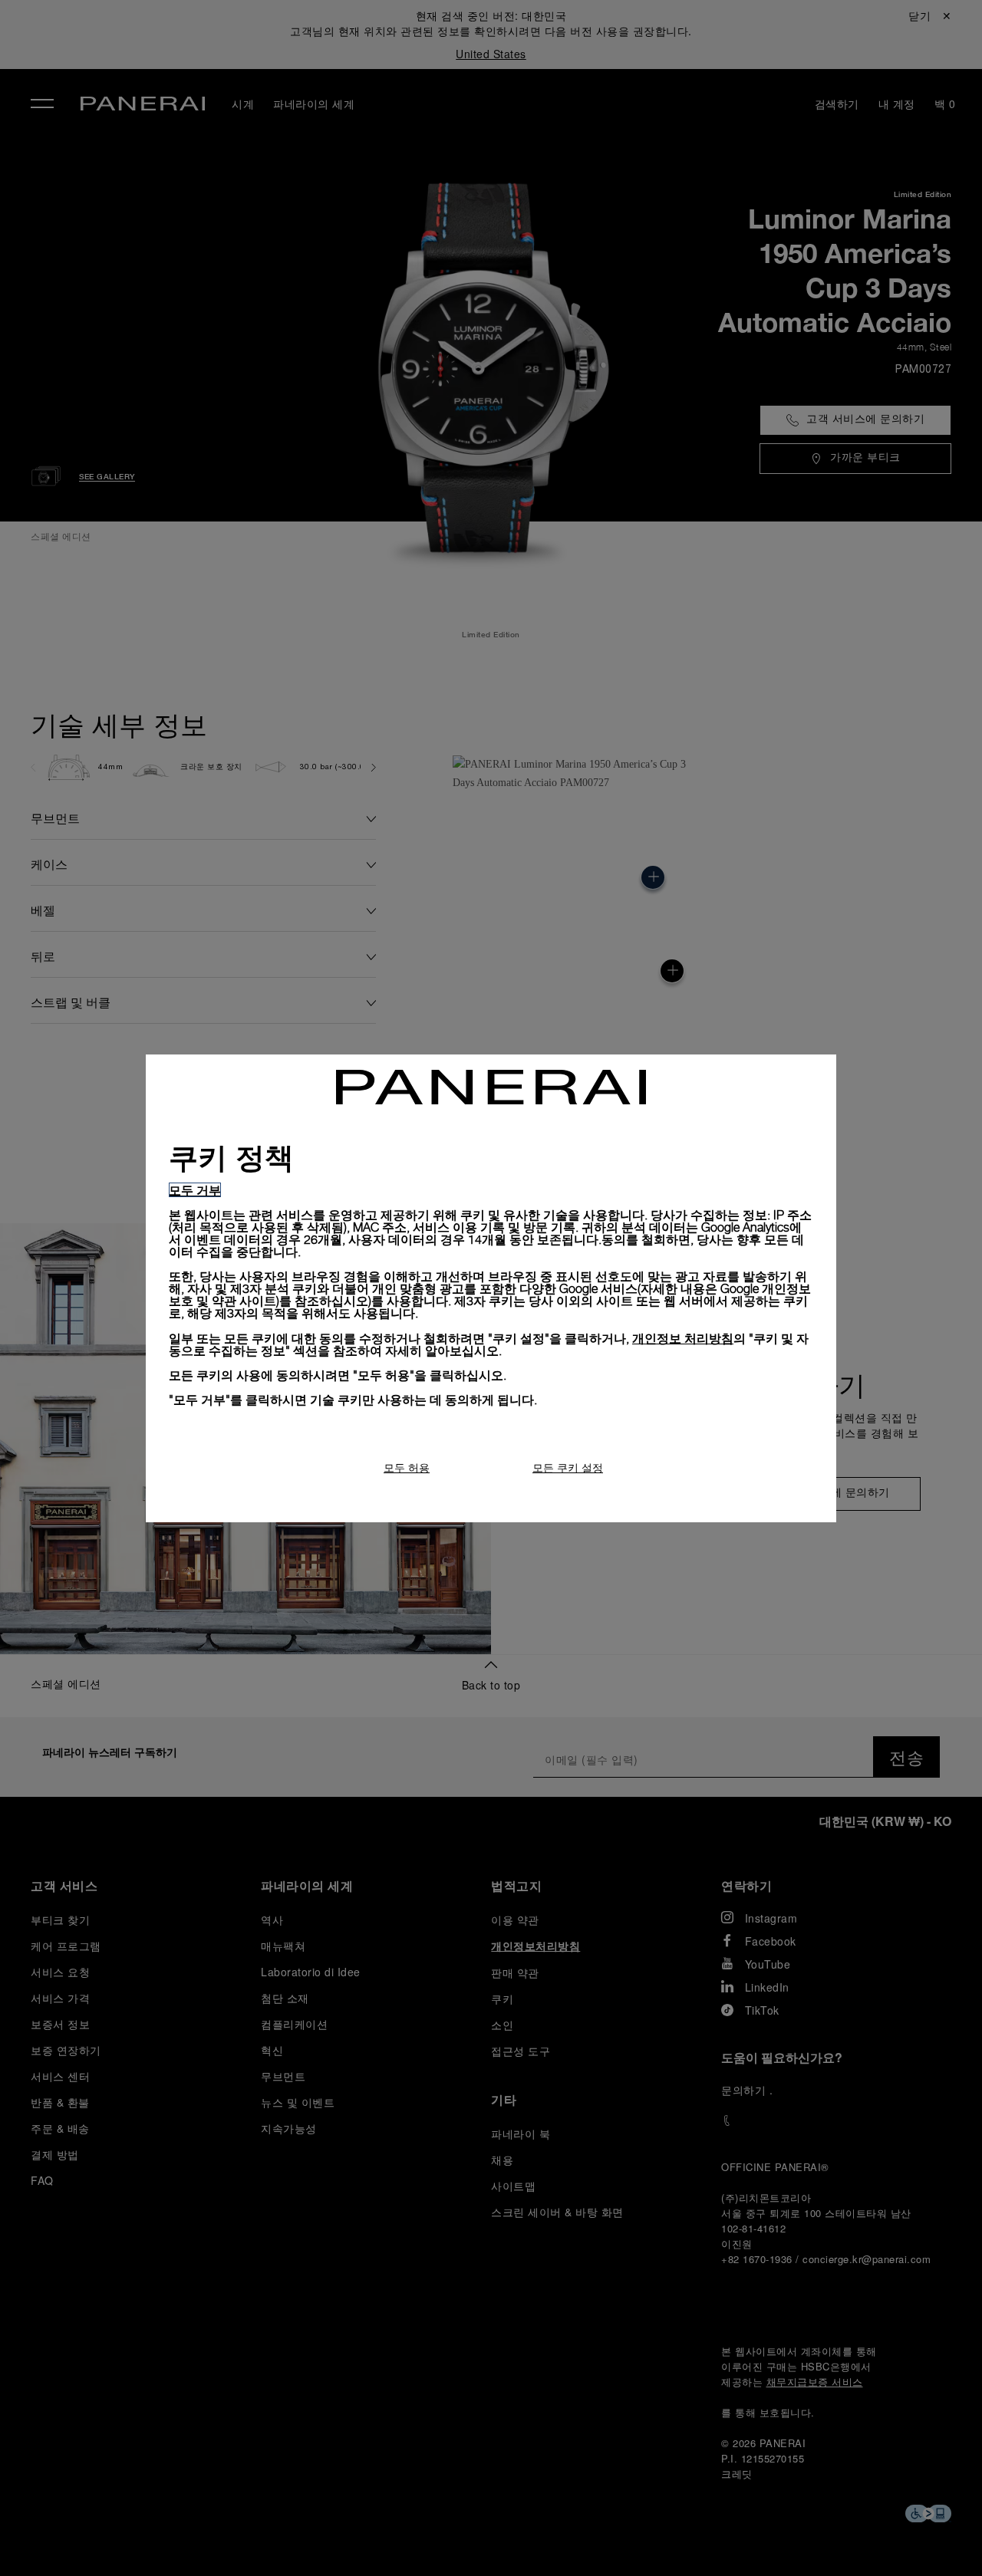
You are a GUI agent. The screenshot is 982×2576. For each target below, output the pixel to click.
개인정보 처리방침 (683, 1338)
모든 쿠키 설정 (568, 1467)
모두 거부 (195, 1190)
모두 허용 (407, 1467)
